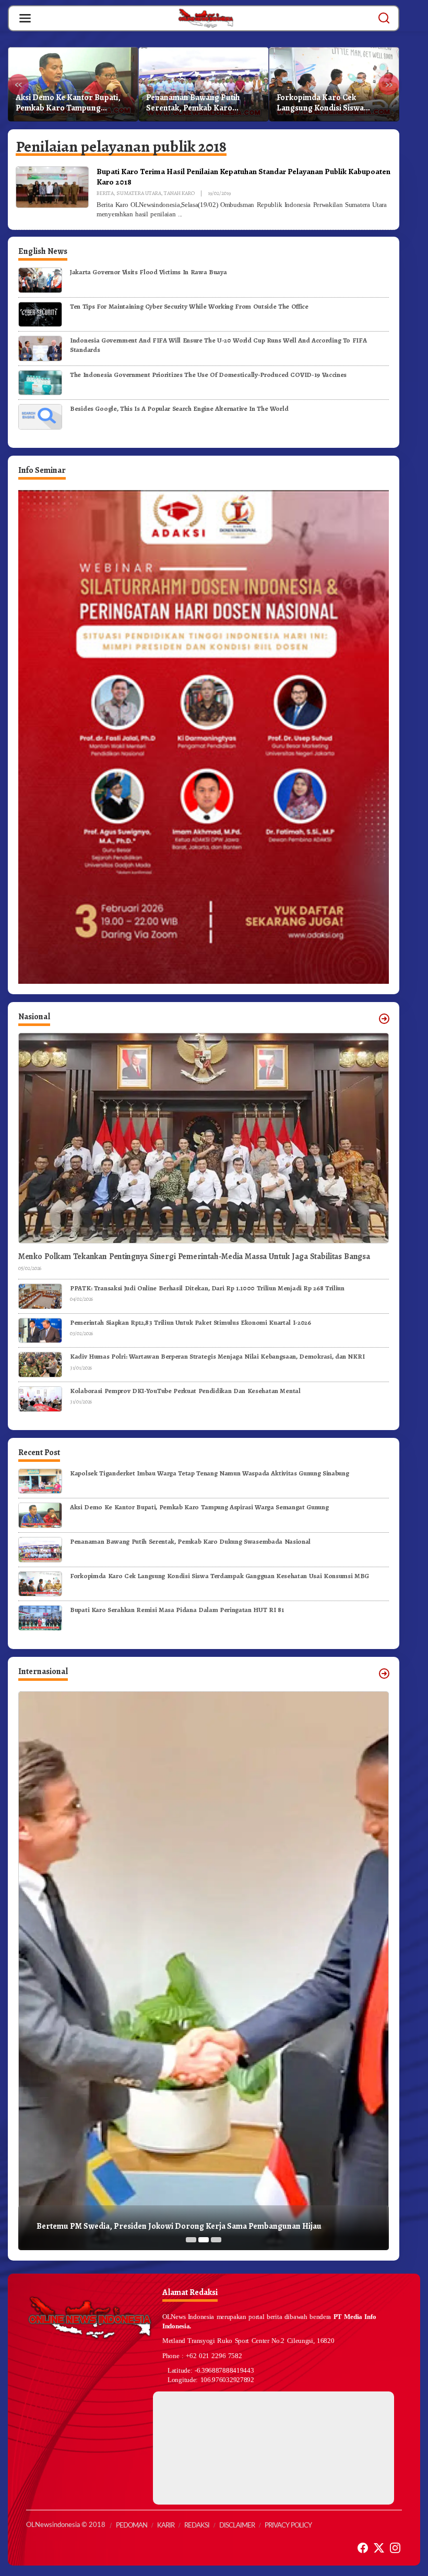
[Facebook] (363, 2548)
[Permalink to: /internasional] (384, 1674)
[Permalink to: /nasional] (384, 1019)
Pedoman (132, 2526)
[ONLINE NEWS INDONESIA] (206, 18)
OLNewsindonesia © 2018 (66, 2525)
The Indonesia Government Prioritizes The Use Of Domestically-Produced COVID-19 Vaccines (208, 375)
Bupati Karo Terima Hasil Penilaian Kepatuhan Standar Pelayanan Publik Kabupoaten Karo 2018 (243, 176)
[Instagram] (395, 2548)
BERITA (105, 193)
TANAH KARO (179, 193)
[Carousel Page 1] (191, 2240)
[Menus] (25, 18)
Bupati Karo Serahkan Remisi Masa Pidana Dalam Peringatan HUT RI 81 (333, 103)
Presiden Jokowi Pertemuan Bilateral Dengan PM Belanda (141, 2226)
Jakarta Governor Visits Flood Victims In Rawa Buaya (148, 272)
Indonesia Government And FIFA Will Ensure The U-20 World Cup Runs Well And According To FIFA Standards (218, 345)
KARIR (166, 2526)
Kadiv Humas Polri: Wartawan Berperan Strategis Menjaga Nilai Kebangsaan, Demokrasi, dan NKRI (217, 1356)
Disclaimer (237, 2526)
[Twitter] (379, 2548)
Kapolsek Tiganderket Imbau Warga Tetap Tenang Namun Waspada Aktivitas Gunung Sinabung (210, 1473)
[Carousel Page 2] (204, 2240)
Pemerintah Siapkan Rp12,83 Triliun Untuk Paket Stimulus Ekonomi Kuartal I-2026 (191, 1322)
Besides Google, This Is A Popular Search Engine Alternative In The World (179, 408)
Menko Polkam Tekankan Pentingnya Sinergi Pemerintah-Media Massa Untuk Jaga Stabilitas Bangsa (194, 1257)
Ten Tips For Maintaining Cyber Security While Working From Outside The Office (189, 306)
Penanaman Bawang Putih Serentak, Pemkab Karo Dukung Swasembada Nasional (72, 103)
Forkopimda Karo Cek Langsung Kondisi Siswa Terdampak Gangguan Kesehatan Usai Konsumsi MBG (201, 103)
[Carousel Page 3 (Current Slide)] (216, 2240)
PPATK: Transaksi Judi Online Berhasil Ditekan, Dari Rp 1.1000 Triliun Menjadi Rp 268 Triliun (207, 1288)
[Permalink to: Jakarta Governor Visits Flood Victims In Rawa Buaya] (40, 279)
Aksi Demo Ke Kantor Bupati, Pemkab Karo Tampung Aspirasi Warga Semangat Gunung (199, 1507)
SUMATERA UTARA (139, 193)
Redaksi (197, 2526)
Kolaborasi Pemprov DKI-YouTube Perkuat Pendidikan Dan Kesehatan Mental (185, 1391)
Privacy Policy (288, 2526)
